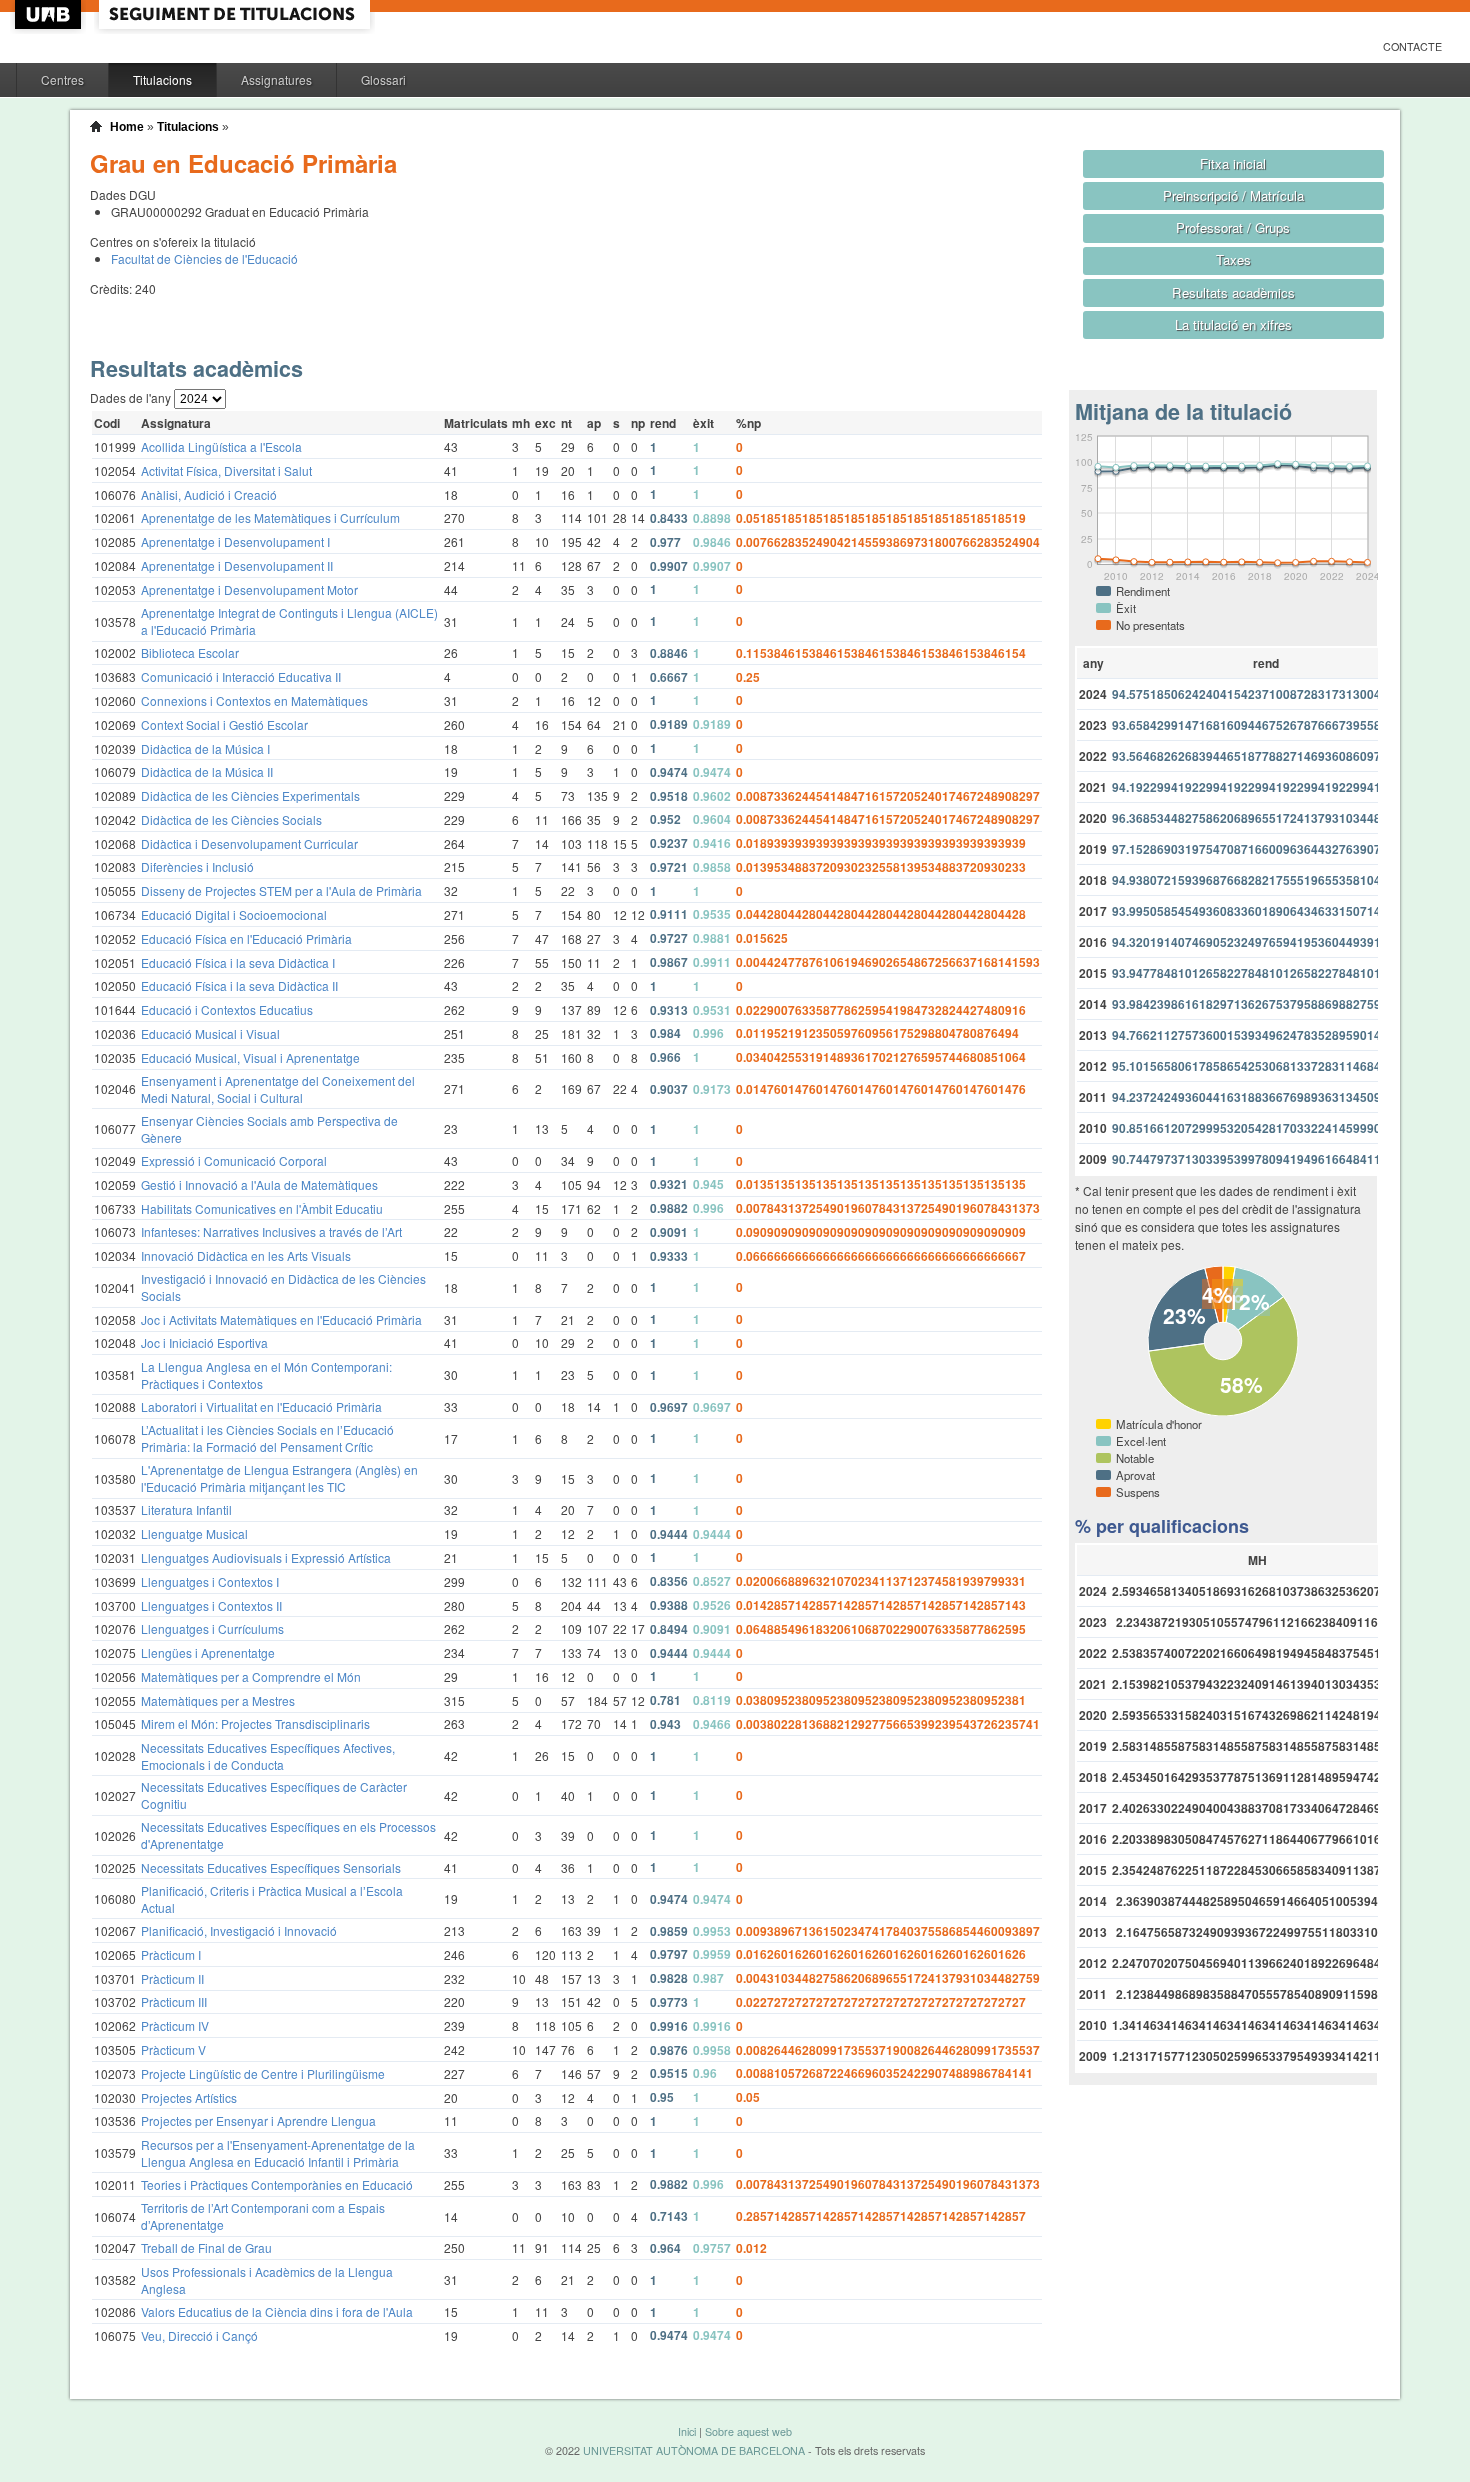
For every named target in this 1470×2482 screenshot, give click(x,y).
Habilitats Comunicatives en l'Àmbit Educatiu (262, 1208)
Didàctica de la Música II (207, 771)
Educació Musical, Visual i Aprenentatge (250, 1057)
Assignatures (276, 79)
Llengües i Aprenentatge (208, 1652)
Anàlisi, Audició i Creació (209, 494)
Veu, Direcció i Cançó (199, 2335)
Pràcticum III (174, 2001)
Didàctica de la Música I (205, 748)
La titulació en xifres (1233, 324)
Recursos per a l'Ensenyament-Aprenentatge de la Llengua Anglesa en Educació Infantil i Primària (278, 2153)
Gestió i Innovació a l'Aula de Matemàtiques (259, 1184)
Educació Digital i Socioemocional (234, 914)
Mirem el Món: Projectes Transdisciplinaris (255, 1723)
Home (127, 127)
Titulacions (162, 79)
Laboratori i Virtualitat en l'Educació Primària (261, 1406)
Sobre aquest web (748, 2431)
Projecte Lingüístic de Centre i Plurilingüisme (263, 2073)
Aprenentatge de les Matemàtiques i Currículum (270, 517)
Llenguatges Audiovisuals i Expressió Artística (266, 1557)
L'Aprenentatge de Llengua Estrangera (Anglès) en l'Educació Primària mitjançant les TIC (279, 1478)
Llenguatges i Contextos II (211, 1605)
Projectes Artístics (189, 2097)
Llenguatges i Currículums (212, 1628)
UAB (50, 14)
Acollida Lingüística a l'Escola (221, 446)
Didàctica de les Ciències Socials (231, 819)
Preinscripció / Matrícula (1233, 195)
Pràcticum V (173, 2049)
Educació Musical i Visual (210, 1033)
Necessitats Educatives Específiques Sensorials (271, 1867)
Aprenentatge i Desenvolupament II (237, 565)
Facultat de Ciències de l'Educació (204, 258)
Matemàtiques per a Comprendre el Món (251, 1676)
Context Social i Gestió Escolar (224, 724)
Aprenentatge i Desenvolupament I (235, 541)
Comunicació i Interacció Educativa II (241, 676)
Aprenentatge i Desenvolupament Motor (249, 589)
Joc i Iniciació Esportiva (204, 1342)
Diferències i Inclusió (197, 866)
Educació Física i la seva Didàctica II (239, 985)
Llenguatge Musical (194, 1533)
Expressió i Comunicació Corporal (234, 1160)
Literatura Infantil (186, 1509)
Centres (62, 79)
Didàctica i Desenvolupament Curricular (249, 843)
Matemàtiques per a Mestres (218, 1700)
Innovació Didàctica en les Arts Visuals (246, 1255)
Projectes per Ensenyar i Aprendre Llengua (258, 2120)
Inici (687, 2431)
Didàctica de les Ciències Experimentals (250, 795)
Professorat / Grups (1233, 227)
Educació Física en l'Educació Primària (246, 938)
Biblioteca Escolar (190, 652)
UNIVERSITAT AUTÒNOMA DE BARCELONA (694, 2450)
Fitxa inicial (1233, 163)
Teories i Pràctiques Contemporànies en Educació (277, 2184)
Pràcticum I (171, 1954)
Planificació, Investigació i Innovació (239, 1930)
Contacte (1412, 46)
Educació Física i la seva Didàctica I (238, 962)
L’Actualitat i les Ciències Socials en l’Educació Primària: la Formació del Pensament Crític (267, 1438)
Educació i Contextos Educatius (227, 1009)
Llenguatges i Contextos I (210, 1581)
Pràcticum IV (175, 2025)
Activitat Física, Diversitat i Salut (226, 470)
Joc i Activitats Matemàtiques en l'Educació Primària (281, 1319)
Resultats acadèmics (1233, 292)
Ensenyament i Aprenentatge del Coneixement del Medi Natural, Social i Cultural (278, 1089)
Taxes (1233, 259)
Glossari (383, 79)
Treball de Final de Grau (206, 2247)
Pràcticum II (172, 1978)
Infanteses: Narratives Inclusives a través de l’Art (271, 1231)
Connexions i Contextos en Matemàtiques (254, 700)
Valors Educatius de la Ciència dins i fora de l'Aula (277, 2311)
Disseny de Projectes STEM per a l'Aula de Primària (281, 890)
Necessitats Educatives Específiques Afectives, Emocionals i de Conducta (268, 1756)
